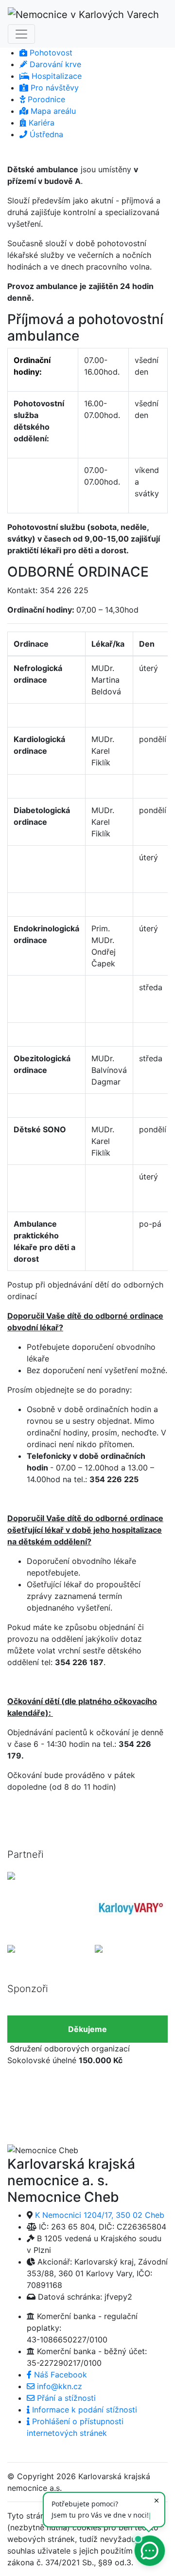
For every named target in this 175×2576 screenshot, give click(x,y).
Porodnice (45, 99)
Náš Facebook (59, 2375)
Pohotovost (50, 53)
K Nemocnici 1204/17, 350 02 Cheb (100, 2215)
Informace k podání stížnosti (83, 2410)
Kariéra (40, 123)
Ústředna (45, 134)
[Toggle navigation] (21, 34)
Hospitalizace (55, 76)
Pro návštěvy (53, 88)
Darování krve (54, 64)
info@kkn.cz (58, 2386)
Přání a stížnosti (65, 2398)
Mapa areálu (52, 111)
